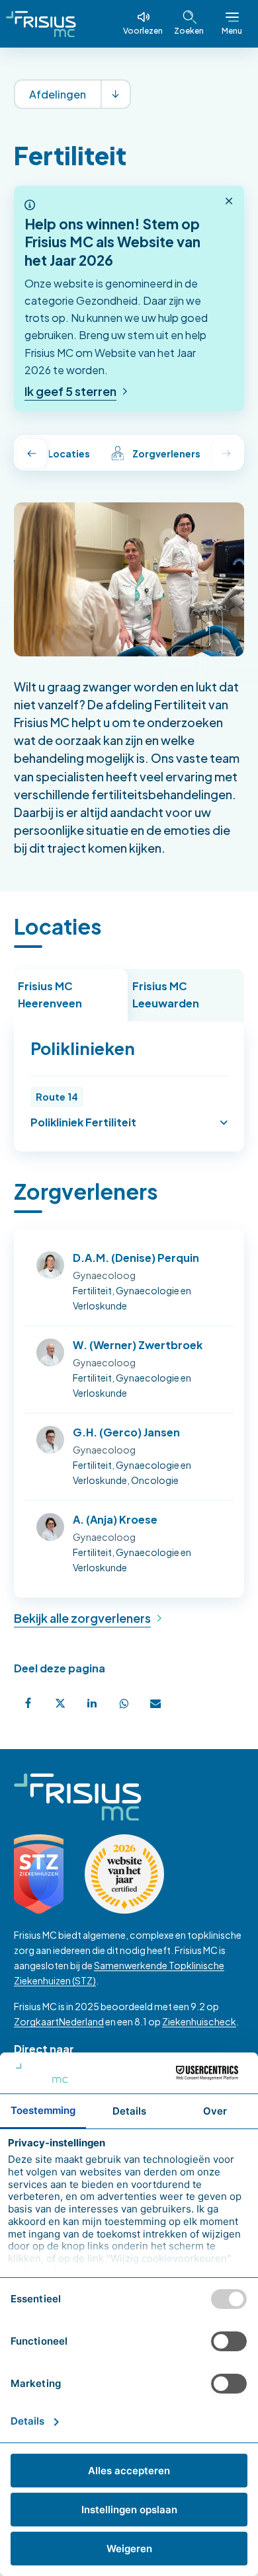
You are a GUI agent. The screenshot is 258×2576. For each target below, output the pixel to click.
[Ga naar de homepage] (41, 24)
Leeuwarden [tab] (166, 995)
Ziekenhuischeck (199, 2021)
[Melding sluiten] (229, 202)
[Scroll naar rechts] (226, 453)
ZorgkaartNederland (59, 2021)
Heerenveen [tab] (50, 995)
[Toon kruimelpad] (115, 94)
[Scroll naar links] (32, 453)
